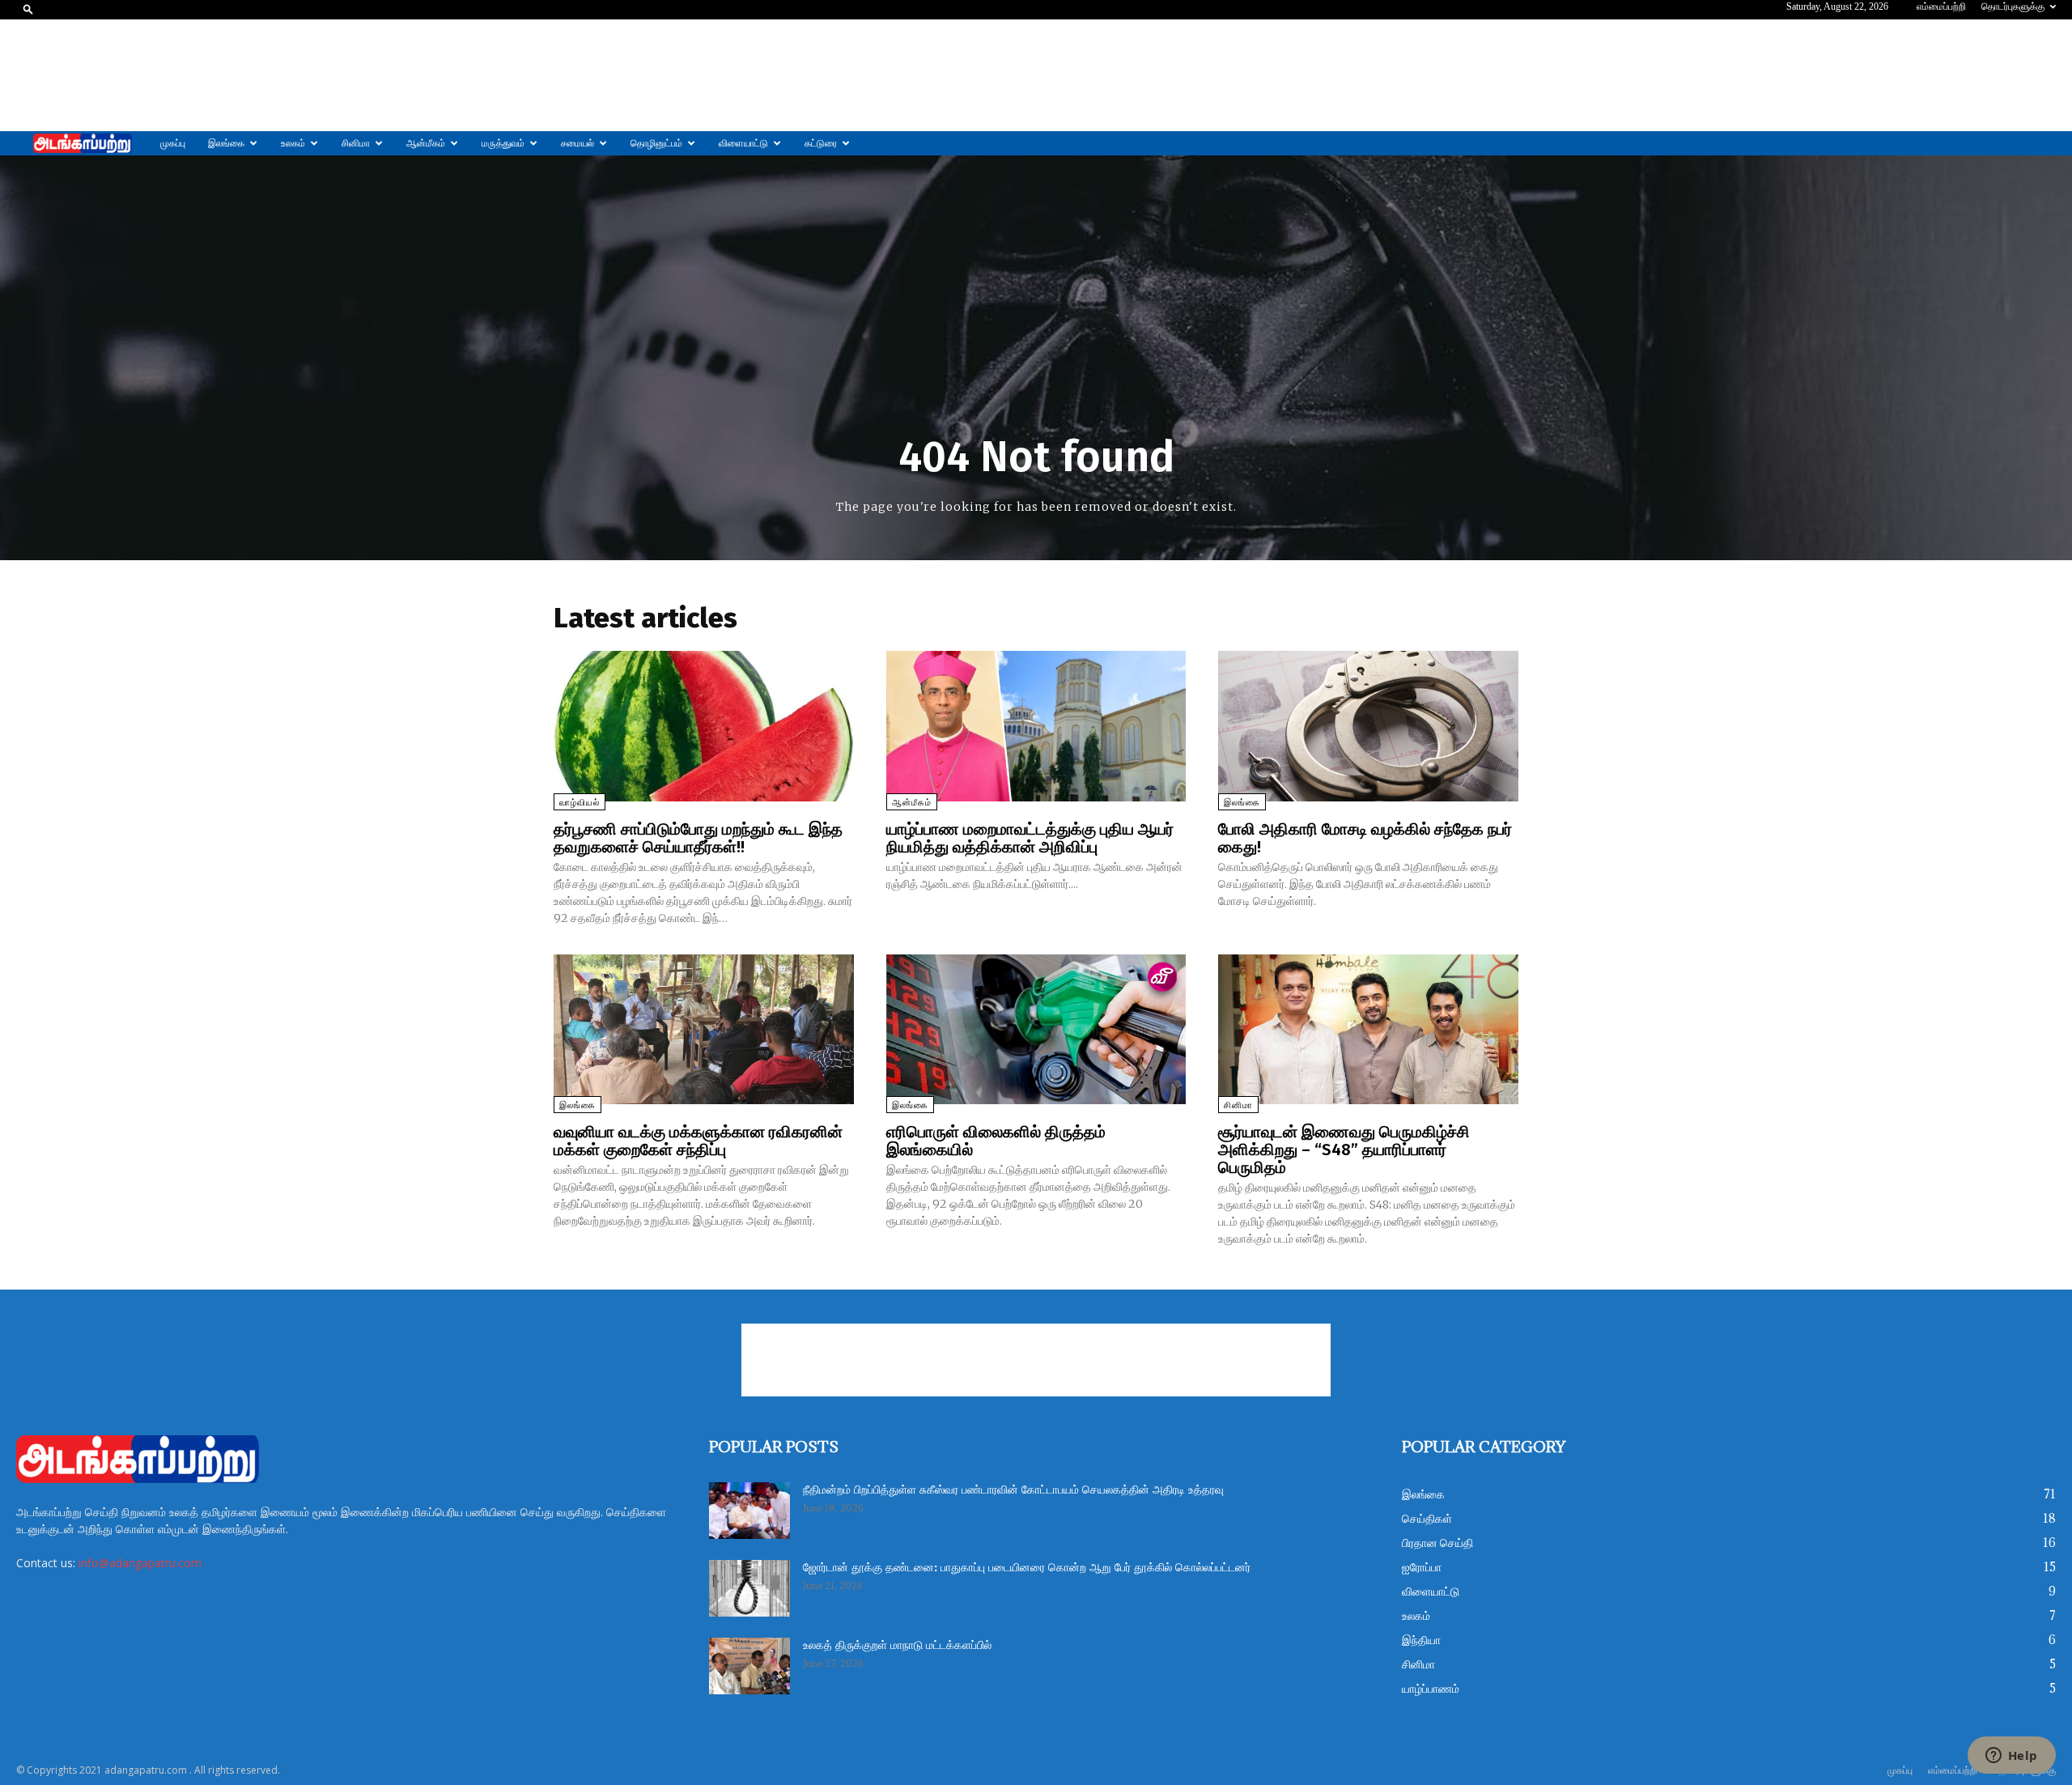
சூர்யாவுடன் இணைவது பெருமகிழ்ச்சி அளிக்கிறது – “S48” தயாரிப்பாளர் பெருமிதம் (1344, 1150)
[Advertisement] (1036, 75)
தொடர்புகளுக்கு (2013, 6)
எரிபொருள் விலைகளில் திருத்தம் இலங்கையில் (996, 1141)
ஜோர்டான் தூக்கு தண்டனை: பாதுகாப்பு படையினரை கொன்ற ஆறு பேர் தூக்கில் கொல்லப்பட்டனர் (1027, 1568)
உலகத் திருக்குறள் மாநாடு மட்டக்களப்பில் (897, 1646)
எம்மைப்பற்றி (1941, 6)
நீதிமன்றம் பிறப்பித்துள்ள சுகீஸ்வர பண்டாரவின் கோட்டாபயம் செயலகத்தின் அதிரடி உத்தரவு (1013, 1490)
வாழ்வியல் (580, 803)
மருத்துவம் (503, 143)
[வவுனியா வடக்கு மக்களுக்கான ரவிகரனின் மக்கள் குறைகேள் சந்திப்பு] (704, 1029)
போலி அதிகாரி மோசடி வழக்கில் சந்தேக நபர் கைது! (1365, 838)
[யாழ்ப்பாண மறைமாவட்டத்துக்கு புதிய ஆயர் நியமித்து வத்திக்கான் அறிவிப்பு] (1036, 726)
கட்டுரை (821, 143)
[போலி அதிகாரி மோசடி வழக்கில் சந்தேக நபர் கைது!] (1368, 726)
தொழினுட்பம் (656, 143)
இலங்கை (226, 143)
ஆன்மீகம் (426, 143)
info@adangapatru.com (140, 1563)
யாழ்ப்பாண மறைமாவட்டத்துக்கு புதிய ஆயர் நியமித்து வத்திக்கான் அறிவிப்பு (1030, 838)
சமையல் (577, 143)
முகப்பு (173, 143)
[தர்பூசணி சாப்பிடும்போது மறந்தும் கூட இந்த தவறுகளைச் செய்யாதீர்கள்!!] (704, 726)
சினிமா (356, 143)
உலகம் (293, 143)
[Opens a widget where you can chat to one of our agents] (2011, 1757)
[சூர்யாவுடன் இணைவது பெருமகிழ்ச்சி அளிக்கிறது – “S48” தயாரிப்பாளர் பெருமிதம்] (1368, 1029)
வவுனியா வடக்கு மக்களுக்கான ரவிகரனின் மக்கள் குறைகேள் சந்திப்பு (698, 1141)
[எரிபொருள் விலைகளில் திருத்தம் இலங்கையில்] (1036, 1029)
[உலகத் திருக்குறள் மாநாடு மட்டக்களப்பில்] (749, 1666)
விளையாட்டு (743, 143)
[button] (28, 8)
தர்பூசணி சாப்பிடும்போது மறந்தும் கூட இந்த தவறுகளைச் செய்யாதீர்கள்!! (698, 838)
